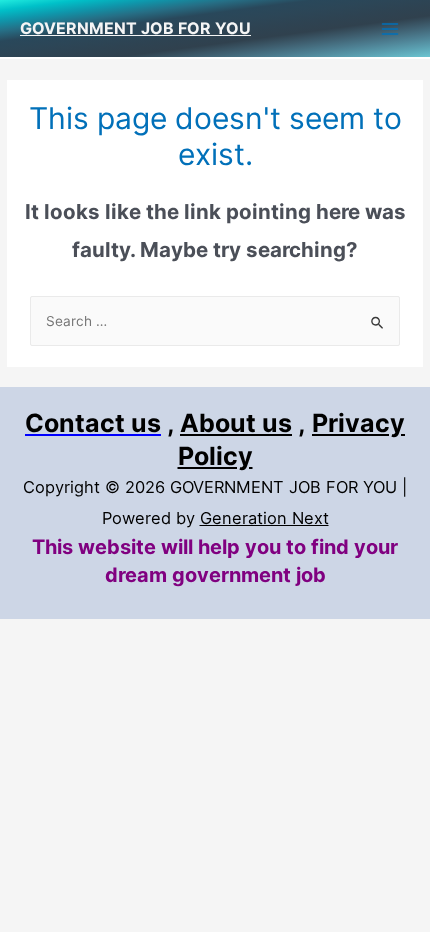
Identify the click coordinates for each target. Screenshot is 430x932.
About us (236, 423)
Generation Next (264, 518)
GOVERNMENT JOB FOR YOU (135, 28)
